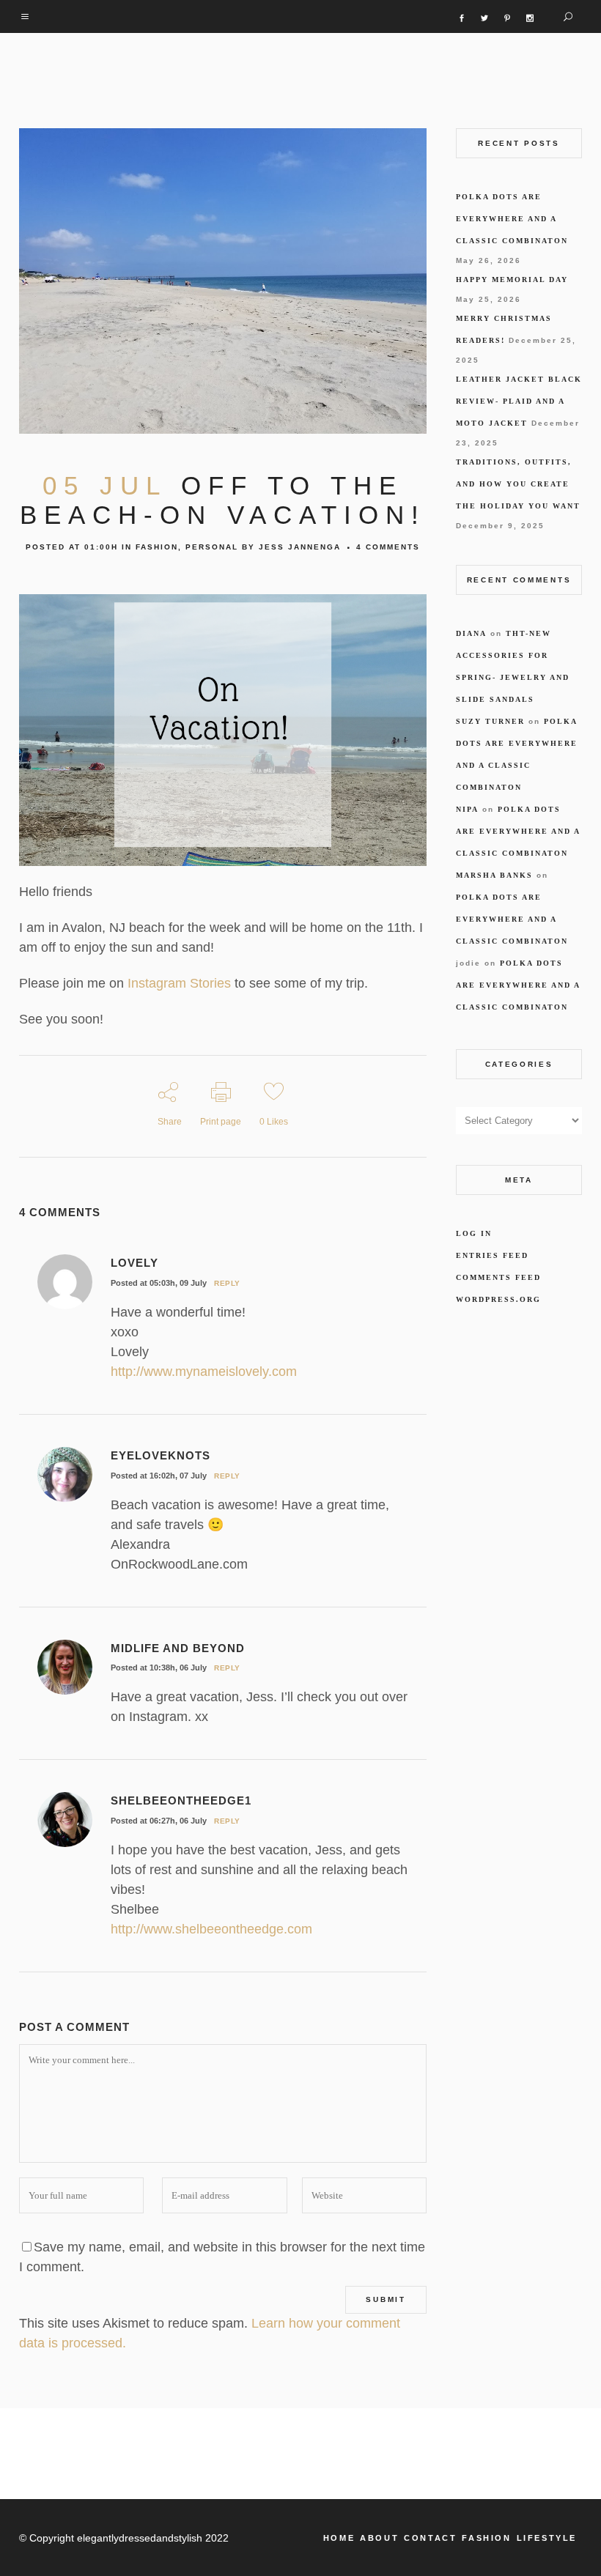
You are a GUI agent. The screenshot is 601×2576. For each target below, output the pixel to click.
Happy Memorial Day (512, 280)
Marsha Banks (494, 875)
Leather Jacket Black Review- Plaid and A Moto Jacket (519, 401)
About (379, 2538)
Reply (227, 1283)
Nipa (467, 809)
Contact (430, 2538)
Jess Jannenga (300, 547)
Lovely (134, 1263)
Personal (212, 547)
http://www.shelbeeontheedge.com (211, 1929)
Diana (471, 633)
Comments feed (498, 1277)
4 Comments (388, 547)
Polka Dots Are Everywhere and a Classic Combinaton (512, 219)
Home (339, 2538)
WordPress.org (498, 1299)
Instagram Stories (177, 983)
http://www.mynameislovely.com (204, 1372)
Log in (474, 1233)
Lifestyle (547, 2538)
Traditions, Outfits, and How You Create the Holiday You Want (518, 484)
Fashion (157, 547)
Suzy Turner (490, 721)
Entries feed (492, 1255)
